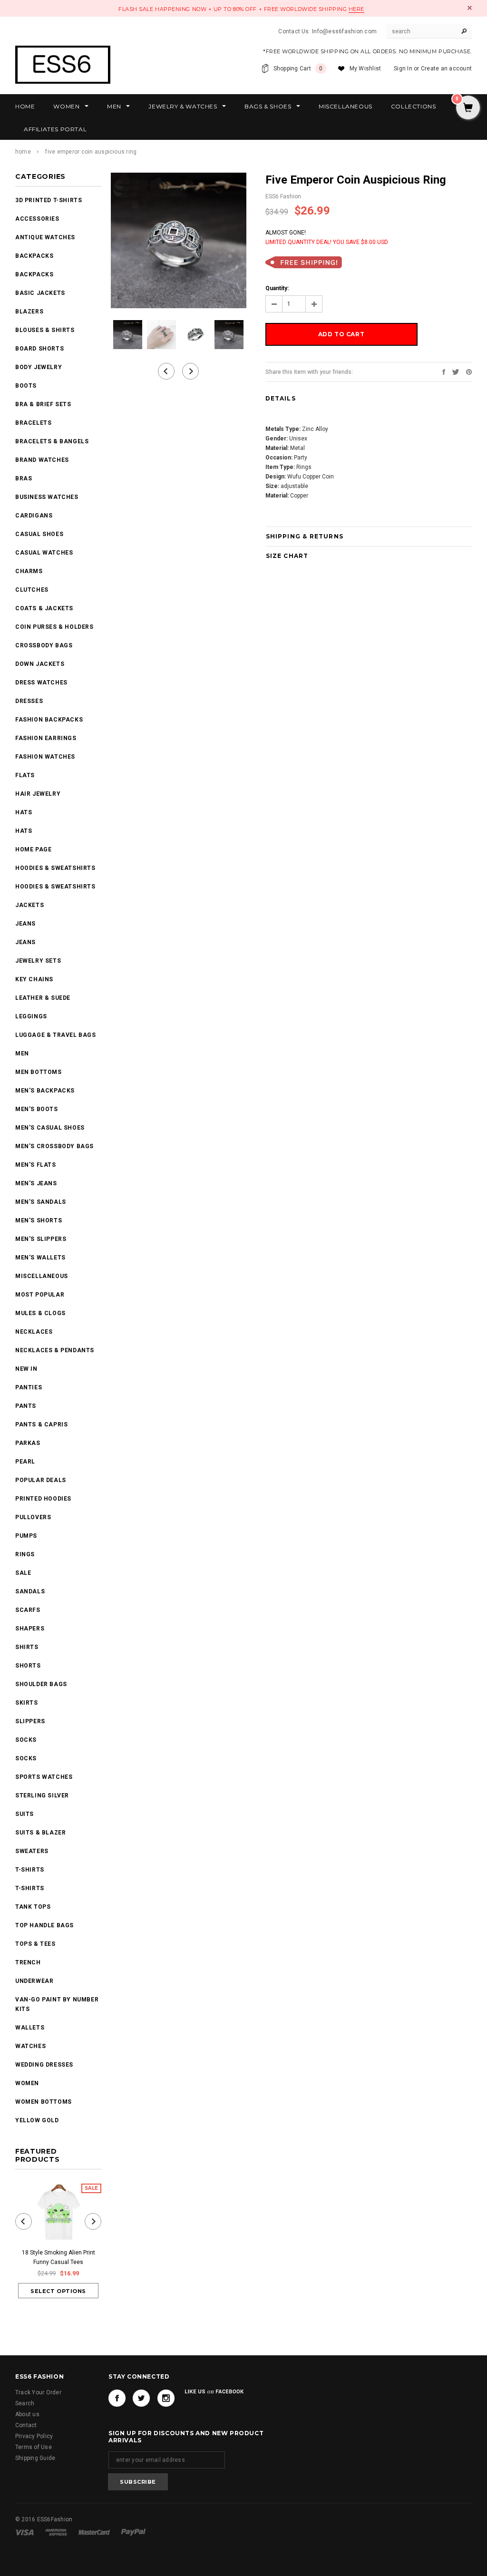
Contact (26, 2425)
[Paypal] (133, 2532)
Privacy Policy (34, 2436)
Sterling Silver (42, 1795)
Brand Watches (42, 460)
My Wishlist (365, 68)
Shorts (28, 1666)
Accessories (37, 219)
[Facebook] (117, 2398)
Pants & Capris (41, 1425)
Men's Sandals (41, 1202)
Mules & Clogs (40, 1313)
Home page (33, 849)
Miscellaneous (42, 1276)
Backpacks (34, 274)
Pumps (26, 1536)
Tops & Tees (35, 1944)
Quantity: (277, 288)
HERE (356, 9)
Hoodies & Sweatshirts (55, 868)
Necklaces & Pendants (55, 1350)
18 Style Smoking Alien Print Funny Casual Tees (58, 2257)
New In (26, 1369)
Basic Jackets (40, 293)
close (470, 8)
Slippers (30, 1721)
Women (27, 2083)
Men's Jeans (36, 1183)
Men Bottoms (39, 1072)
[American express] (57, 2532)
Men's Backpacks (45, 1091)
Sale (23, 1573)
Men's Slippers (41, 1239)
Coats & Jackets (44, 608)
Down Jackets (40, 664)
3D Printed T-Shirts (49, 200)
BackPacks (34, 256)
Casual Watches (44, 553)
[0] (468, 108)
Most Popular (40, 1295)
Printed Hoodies (43, 1499)
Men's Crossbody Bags (54, 1146)
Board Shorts (39, 349)
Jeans (25, 924)
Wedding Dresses (44, 2065)
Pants (26, 1406)
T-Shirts (30, 1870)
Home (23, 152)
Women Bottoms (44, 2102)
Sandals (30, 1591)
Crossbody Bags (44, 645)
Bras (24, 478)
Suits (24, 1814)
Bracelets (33, 423)
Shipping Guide (35, 2458)
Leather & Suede (43, 998)
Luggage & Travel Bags (56, 1035)
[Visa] (25, 2532)
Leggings (31, 1016)
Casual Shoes (39, 534)
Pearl (25, 1462)
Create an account (446, 68)
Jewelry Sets (38, 961)
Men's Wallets (40, 1258)
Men (22, 1054)
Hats (24, 812)
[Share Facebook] (444, 371)
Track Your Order (38, 2392)
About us (27, 2414)
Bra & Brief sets (43, 404)
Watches (30, 2046)
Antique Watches (45, 237)
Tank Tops (33, 1907)
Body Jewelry (39, 367)
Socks (26, 1740)
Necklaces (34, 1332)
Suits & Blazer (40, 1833)
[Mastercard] (95, 2532)
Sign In (403, 68)
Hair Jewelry (38, 794)
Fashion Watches (45, 757)
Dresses (29, 701)
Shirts (27, 1647)
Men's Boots (37, 1109)
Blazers (29, 312)
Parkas (28, 1443)
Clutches (32, 590)
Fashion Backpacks (49, 720)
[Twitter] (456, 371)
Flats (25, 775)
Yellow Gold (37, 2120)
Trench (28, 1962)
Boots (26, 386)
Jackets (29, 905)
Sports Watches (44, 1777)
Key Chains (34, 979)
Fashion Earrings (46, 738)
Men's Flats (36, 1165)
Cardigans (34, 516)
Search (25, 2403)
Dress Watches (41, 683)
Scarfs (28, 1610)
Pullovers (33, 1517)
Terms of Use (34, 2447)
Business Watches (47, 497)
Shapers (30, 1629)
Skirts (27, 1703)
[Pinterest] (469, 371)
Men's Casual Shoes (50, 1128)
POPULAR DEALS (41, 1480)
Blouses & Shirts (45, 330)
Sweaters (32, 1851)
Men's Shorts (39, 1220)
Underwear (34, 1981)
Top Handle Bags (44, 1925)
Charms (29, 571)
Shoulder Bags (41, 1684)
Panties (29, 1387)
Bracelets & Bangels (52, 441)
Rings (25, 1554)
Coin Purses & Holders (54, 627)
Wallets (30, 2028)
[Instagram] (166, 2398)
